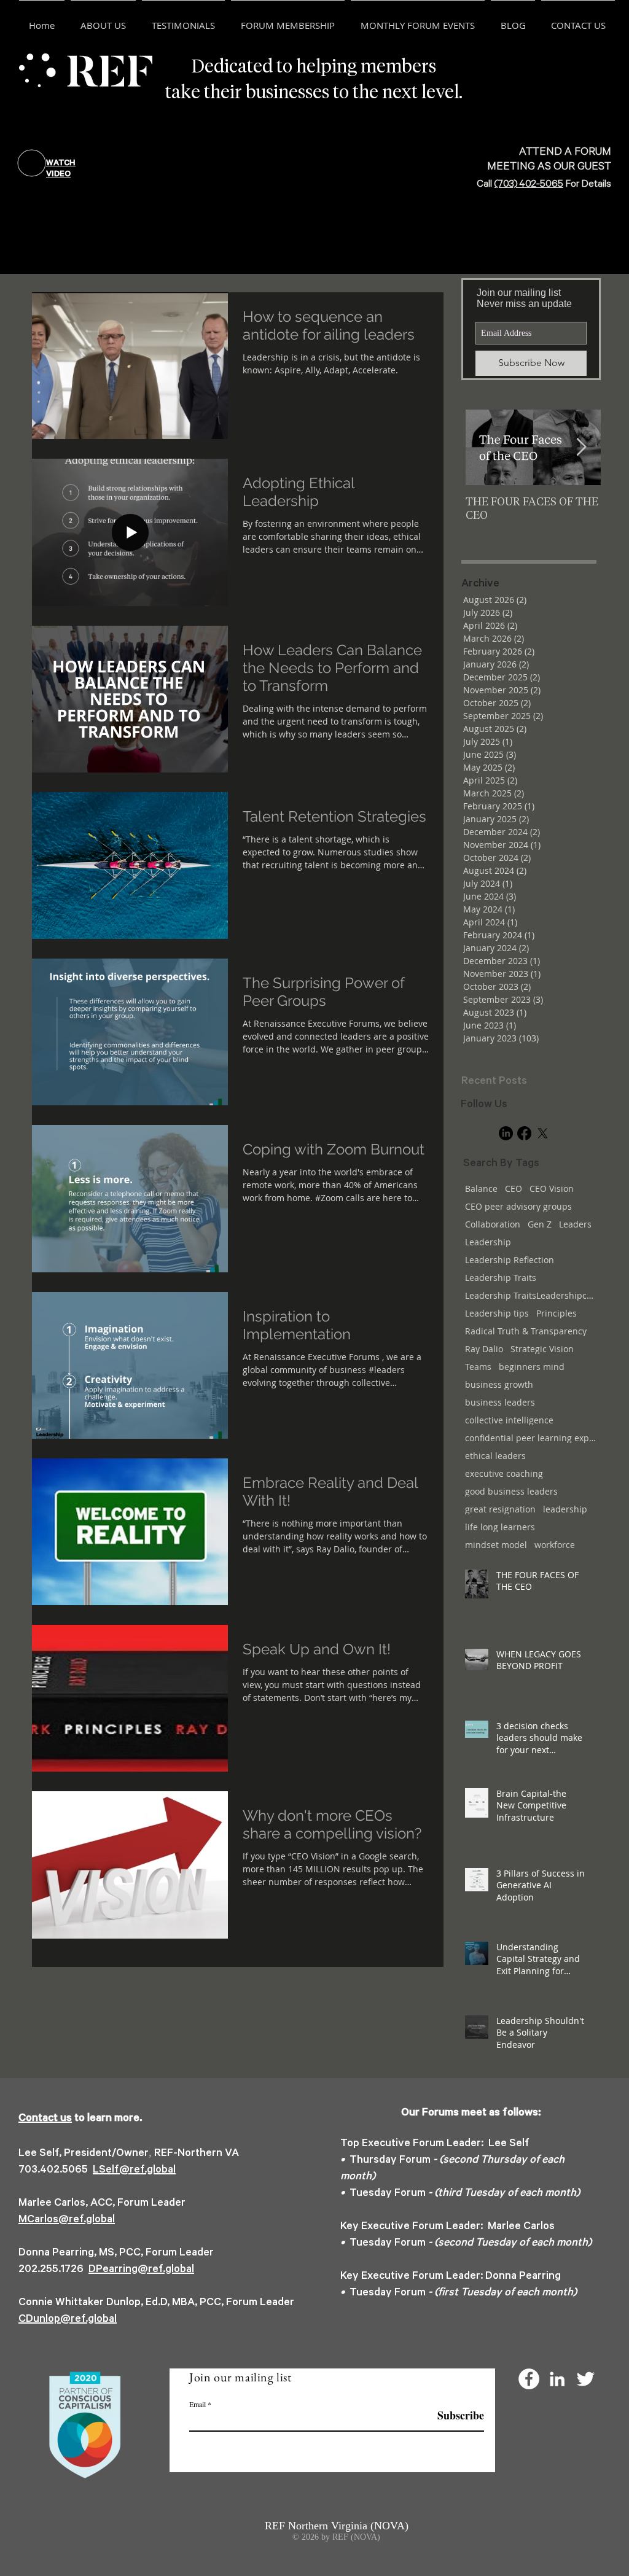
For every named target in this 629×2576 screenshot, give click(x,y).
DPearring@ (118, 2270)
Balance (481, 1189)
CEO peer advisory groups (518, 1206)
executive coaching (504, 1473)
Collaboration (493, 1224)
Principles (557, 1313)
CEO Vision (552, 1189)
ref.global (171, 2270)
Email (197, 2404)
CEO (514, 1189)
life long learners (500, 1527)
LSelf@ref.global (134, 2171)
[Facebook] (524, 1133)
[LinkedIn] (506, 1133)
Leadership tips (497, 1313)
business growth (499, 1384)
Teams (478, 1367)
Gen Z (540, 1224)
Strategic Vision (542, 1349)
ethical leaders (495, 1456)
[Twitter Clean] (585, 2379)
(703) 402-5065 (529, 185)
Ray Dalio (484, 1349)
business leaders (500, 1402)
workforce (555, 1545)
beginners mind (532, 1367)
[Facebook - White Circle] (529, 2379)
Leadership (488, 1242)
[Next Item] (581, 447)
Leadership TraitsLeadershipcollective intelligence (531, 1295)
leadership (565, 1509)
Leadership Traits (501, 1278)
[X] (543, 1133)
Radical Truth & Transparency (526, 1331)
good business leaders (511, 1491)
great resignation (500, 1509)
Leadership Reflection (510, 1260)
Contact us (45, 2119)
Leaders (575, 1224)
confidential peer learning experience (531, 1438)
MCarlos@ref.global (67, 2220)
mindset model (496, 1545)
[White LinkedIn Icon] (557, 2379)
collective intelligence (509, 1420)
